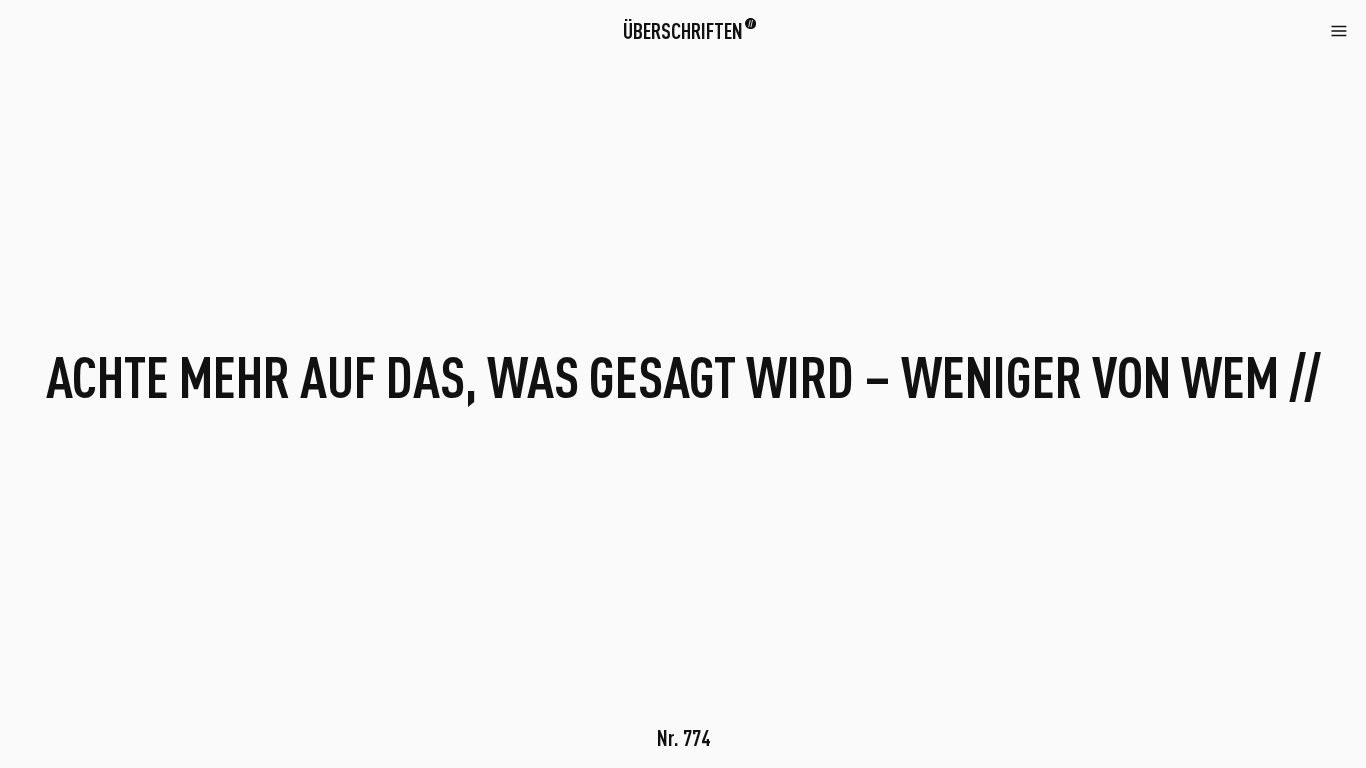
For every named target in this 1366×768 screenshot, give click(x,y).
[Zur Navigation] (1339, 29)
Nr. (683, 737)
